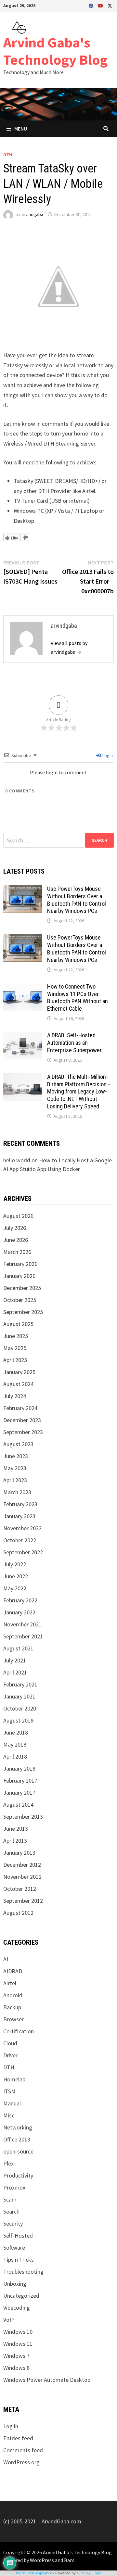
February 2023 (20, 1504)
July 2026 (15, 1228)
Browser (13, 2019)
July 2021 (15, 1660)
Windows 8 (16, 2368)
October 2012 (20, 1889)
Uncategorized (21, 2296)
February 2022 (20, 1600)
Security (13, 2223)
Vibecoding (17, 2308)
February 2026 (20, 1264)
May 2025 (15, 1348)
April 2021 (15, 1672)
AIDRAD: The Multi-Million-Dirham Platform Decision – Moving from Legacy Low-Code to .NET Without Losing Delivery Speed (79, 1092)
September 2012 (23, 1901)
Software (14, 2248)
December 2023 (22, 1420)
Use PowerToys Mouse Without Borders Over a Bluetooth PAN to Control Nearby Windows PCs (77, 900)
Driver (10, 2055)
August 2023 (18, 1444)
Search (11, 2211)
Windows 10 (18, 2332)
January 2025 (19, 1372)
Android (13, 1995)
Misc (9, 2115)
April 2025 (15, 1360)
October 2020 (20, 1708)
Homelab (14, 2079)
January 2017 (19, 1793)
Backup (12, 2007)
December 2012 (22, 1865)
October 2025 (20, 1300)
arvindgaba (32, 214)
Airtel (10, 1983)
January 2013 (19, 1853)
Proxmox (14, 2187)
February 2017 (20, 1780)
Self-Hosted (18, 2235)
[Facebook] (92, 5)
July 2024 (15, 1396)
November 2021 (22, 1624)
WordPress (42, 2560)
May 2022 (15, 1588)
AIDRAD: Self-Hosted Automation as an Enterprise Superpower (74, 1043)
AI (6, 1959)
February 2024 (20, 1408)
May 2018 (15, 1744)
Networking (18, 2127)
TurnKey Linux (89, 2573)
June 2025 (16, 1336)
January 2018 (19, 1768)
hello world (17, 1160)
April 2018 (15, 1756)
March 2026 (17, 1252)
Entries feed (18, 2438)
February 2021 (20, 1684)
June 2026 (16, 1240)
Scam (10, 2199)
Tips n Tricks (19, 2260)
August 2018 (18, 1720)
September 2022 (23, 1552)
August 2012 (18, 1913)
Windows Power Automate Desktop (47, 2380)
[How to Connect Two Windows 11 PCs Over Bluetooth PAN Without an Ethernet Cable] (23, 987)
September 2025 (23, 1312)
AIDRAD (13, 1971)
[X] (110, 5)
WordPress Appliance (34, 2573)
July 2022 (15, 1564)
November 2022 (22, 1528)
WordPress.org (21, 2462)
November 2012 (22, 1877)
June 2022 (16, 1576)
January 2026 (19, 1276)
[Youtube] (101, 5)
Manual (12, 2103)
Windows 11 (18, 2344)
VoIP (9, 2320)
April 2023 (15, 1480)
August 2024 (18, 1384)
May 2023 (15, 1468)
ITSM (9, 2091)
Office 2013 (17, 2139)
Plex (8, 2163)
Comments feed (23, 2450)
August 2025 (18, 1324)
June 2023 (16, 1456)
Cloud (10, 2043)
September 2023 (23, 1432)
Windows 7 (16, 2356)
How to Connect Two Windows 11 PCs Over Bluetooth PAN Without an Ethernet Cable (78, 998)
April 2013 (15, 1841)
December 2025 (22, 1288)
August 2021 (18, 1648)
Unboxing (15, 2284)
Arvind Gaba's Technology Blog (55, 51)
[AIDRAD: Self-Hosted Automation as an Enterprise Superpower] (23, 1036)
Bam (69, 2560)
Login (107, 755)
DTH (8, 155)
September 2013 (23, 1817)
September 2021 (23, 1636)
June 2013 (16, 1829)
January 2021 (19, 1696)
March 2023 (17, 1492)
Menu (21, 129)
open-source (18, 2151)
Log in (11, 2426)
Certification (19, 2031)
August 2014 (18, 1805)
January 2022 (19, 1612)
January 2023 (19, 1516)
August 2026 (18, 1216)
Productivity (18, 2175)
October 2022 (20, 1540)
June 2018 (16, 1732)
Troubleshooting (23, 2272)
